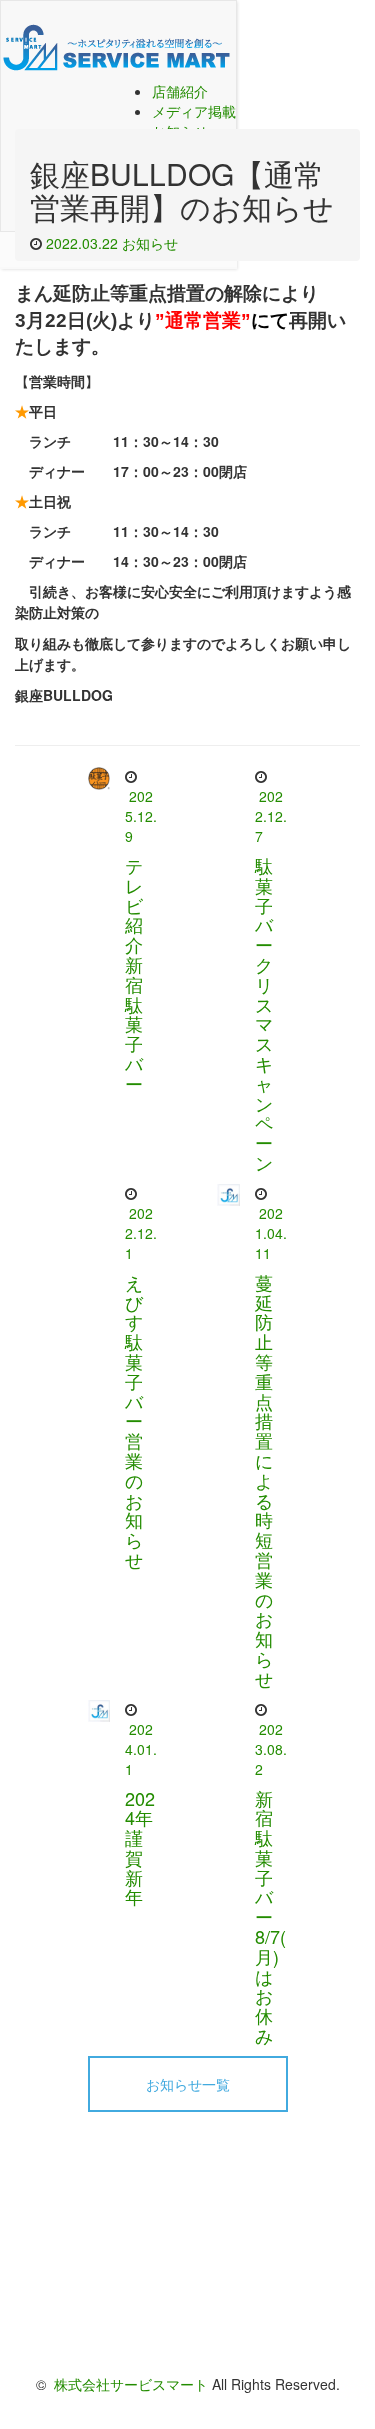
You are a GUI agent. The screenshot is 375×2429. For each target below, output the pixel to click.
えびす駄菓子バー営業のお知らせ (134, 1420)
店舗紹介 (180, 91)
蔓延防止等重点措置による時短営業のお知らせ (264, 1480)
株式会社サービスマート (131, 2384)
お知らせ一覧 (188, 2084)
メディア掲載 (194, 111)
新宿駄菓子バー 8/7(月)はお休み (273, 1917)
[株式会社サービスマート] (118, 40)
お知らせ (150, 243)
